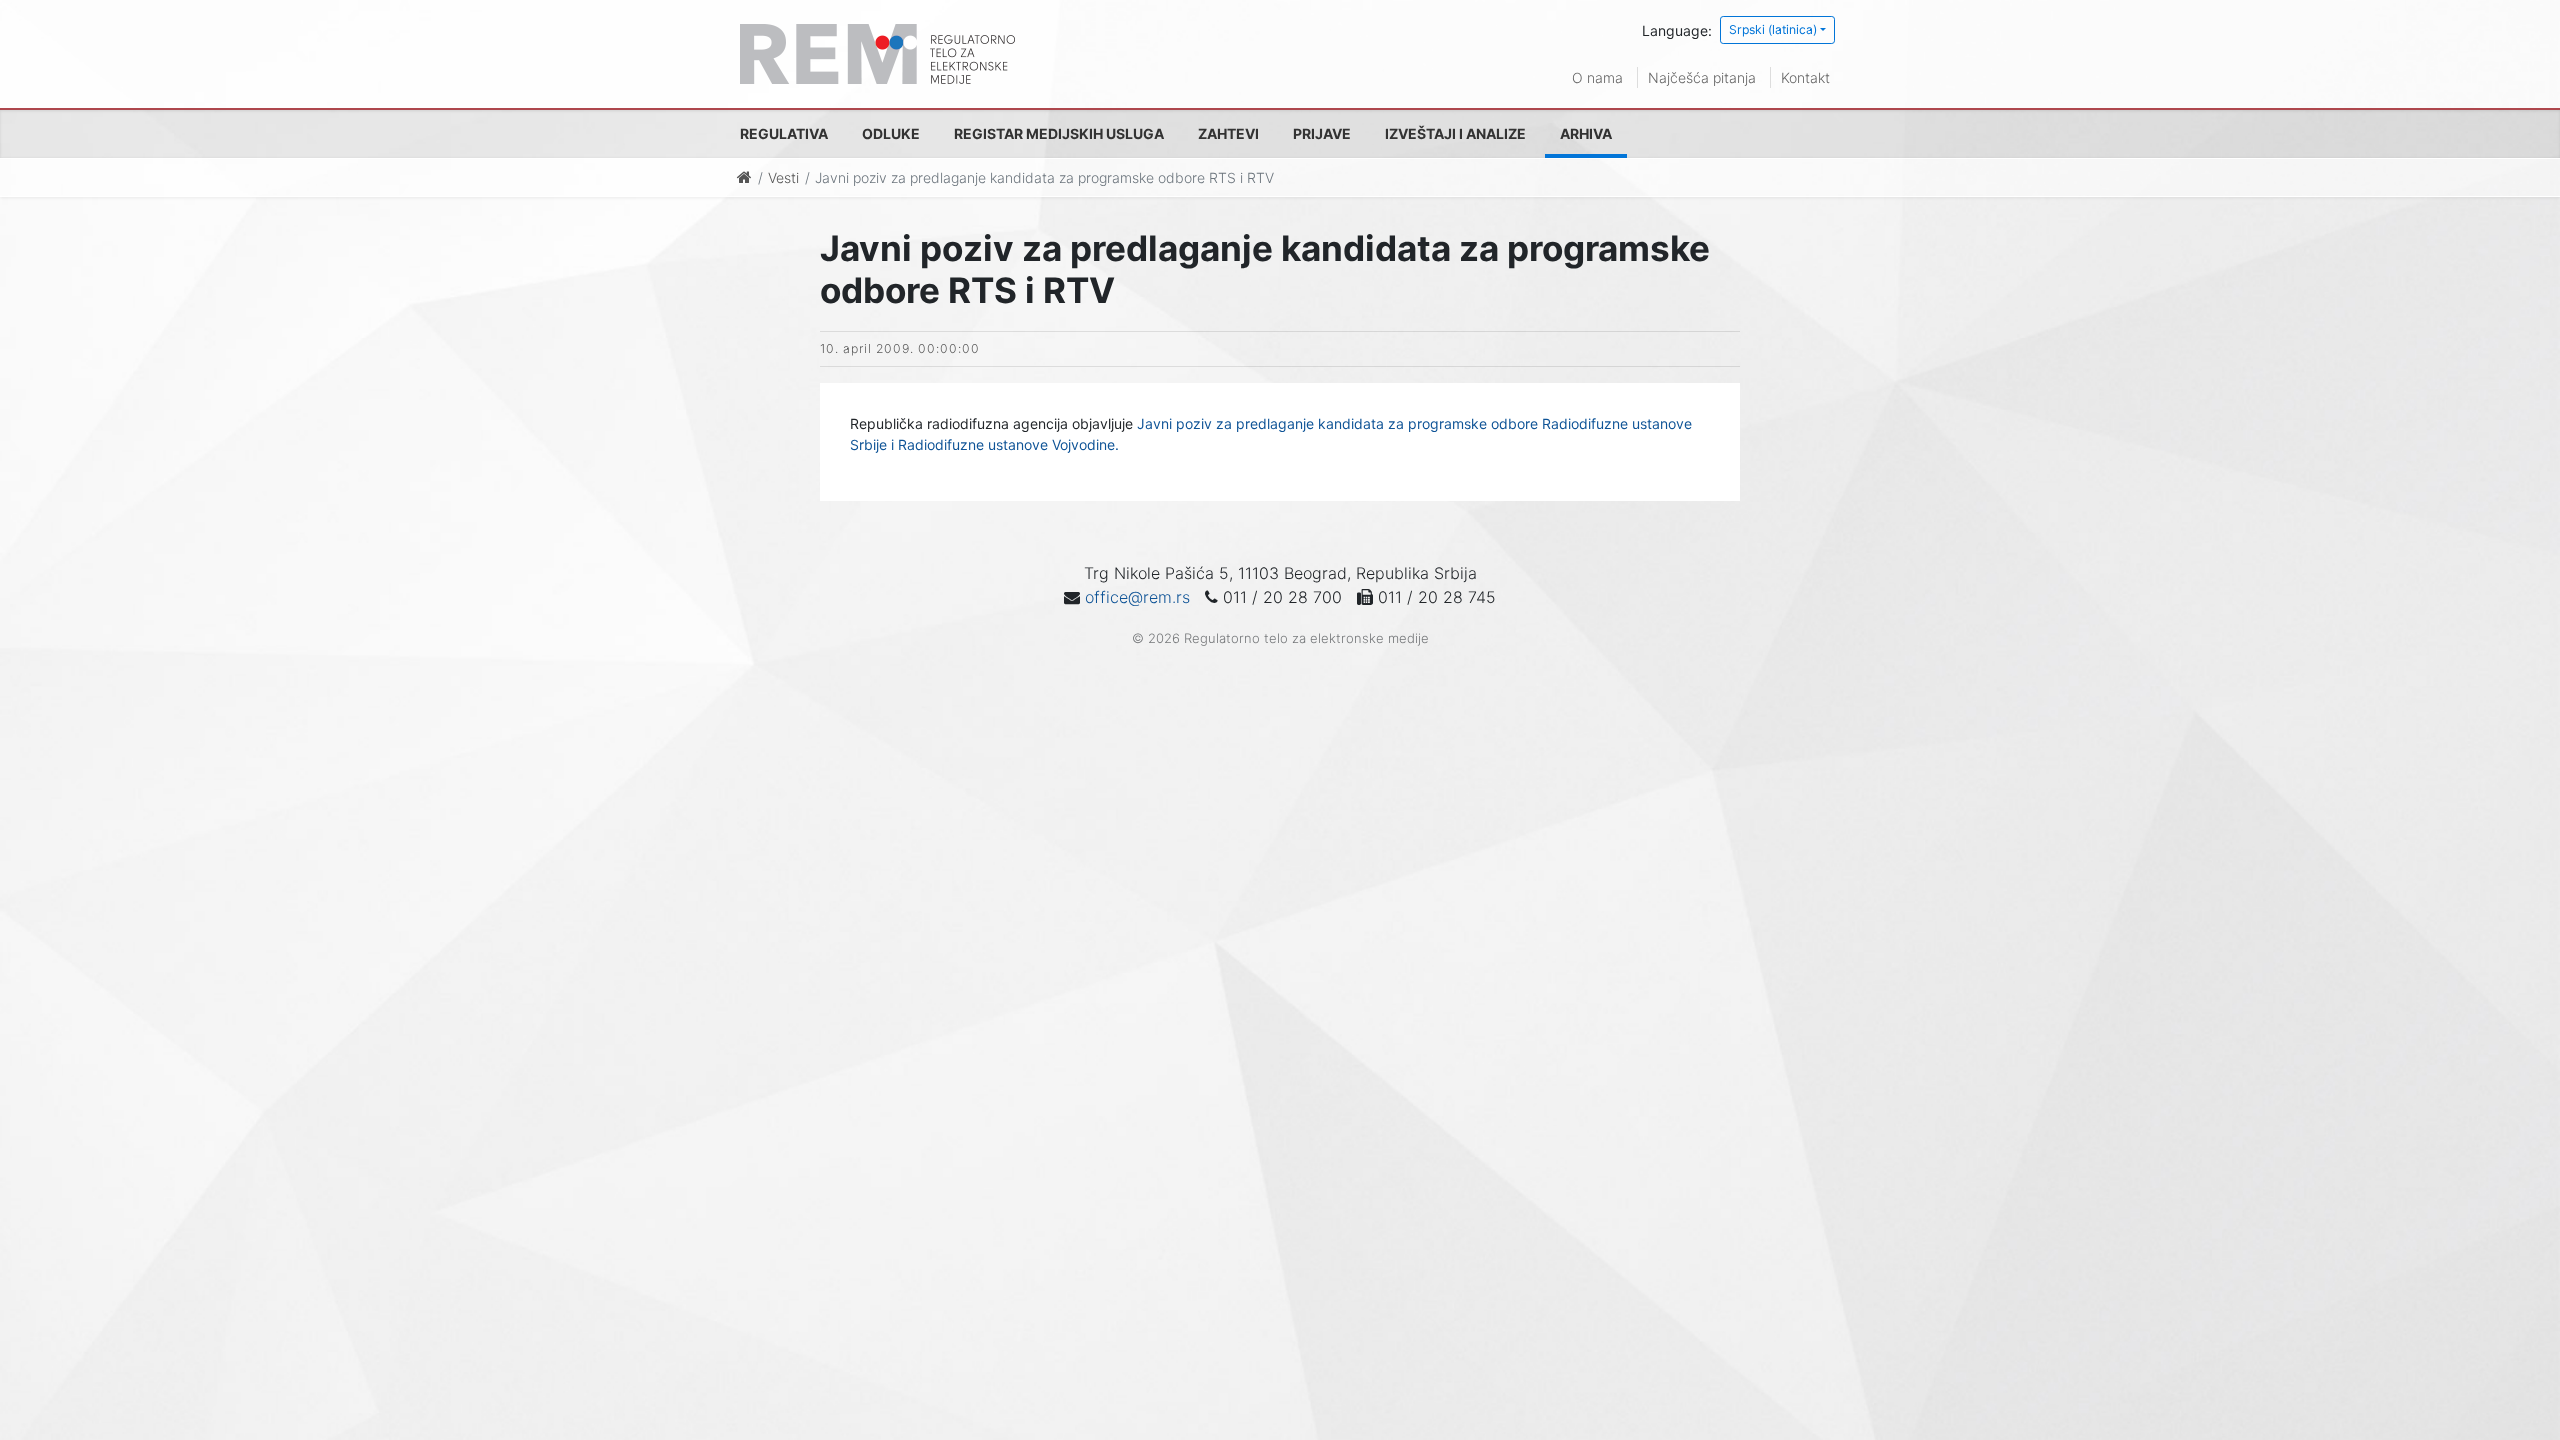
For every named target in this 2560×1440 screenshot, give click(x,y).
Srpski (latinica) (1773, 29)
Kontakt (1805, 77)
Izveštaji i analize (1455, 133)
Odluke (891, 133)
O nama (1597, 77)
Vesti (783, 177)
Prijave (1322, 133)
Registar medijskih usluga (1059, 133)
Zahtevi (1228, 133)
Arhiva (1586, 133)
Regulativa (784, 133)
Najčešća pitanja (1702, 77)
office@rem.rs (1137, 597)
